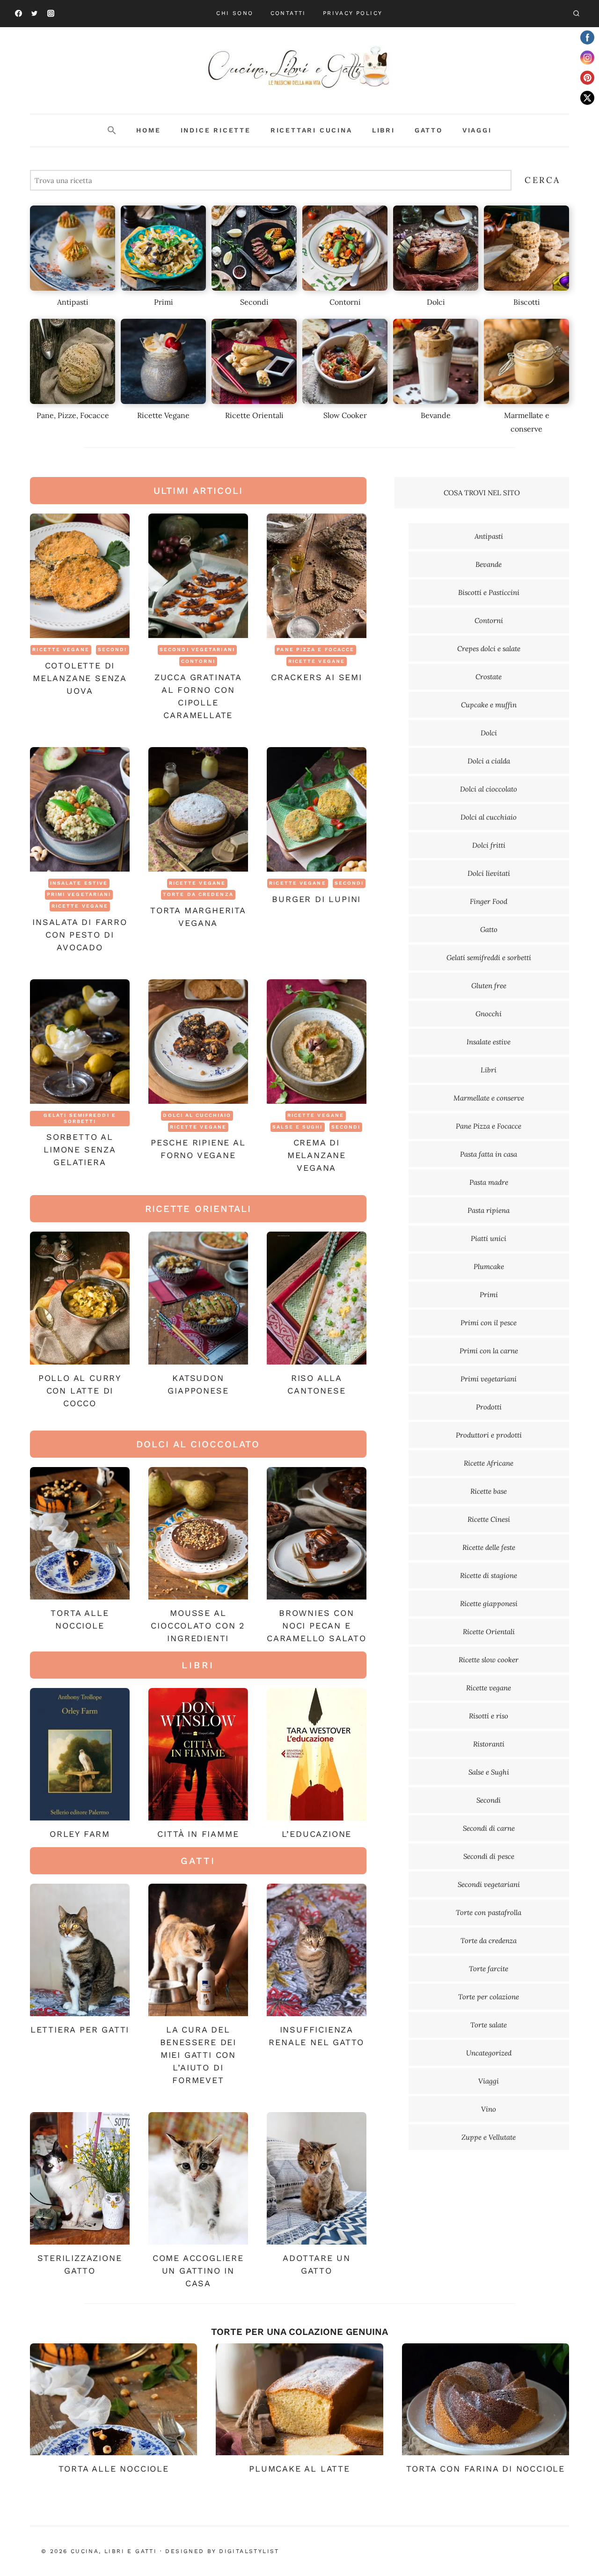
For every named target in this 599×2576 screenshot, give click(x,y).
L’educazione (317, 1834)
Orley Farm (80, 1834)
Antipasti (489, 536)
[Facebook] (18, 14)
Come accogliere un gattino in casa (198, 2271)
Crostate (489, 677)
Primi (489, 1295)
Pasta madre (489, 1182)
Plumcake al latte (299, 2469)
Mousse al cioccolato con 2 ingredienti (198, 1626)
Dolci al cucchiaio (197, 1115)
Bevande (489, 564)
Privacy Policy (353, 13)
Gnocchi (489, 1014)
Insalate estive (79, 883)
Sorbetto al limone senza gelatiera (80, 1149)
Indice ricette (216, 130)
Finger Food (489, 901)
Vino (489, 2109)
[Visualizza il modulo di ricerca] (576, 14)
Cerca (543, 180)
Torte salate (489, 2025)
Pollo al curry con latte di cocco (80, 1391)
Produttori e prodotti (489, 1435)
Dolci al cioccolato (489, 789)
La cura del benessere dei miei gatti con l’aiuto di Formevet (198, 2055)
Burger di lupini (316, 899)
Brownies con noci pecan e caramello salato (317, 1626)
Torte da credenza (198, 894)
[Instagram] (51, 14)
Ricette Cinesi (489, 1519)
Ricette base (489, 1491)
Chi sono (235, 13)
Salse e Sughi (297, 1127)
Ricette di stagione (489, 1575)
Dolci (489, 733)
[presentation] (80, 576)
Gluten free (489, 986)
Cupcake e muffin (489, 705)
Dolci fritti (489, 845)
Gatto (429, 130)
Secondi (113, 650)
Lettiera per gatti (80, 2029)
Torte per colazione (489, 1997)
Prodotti (489, 1407)
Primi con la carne (489, 1351)
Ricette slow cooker (489, 1660)
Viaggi (477, 130)
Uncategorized (489, 2053)
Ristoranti (489, 1744)
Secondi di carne (489, 1828)
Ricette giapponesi (489, 1604)
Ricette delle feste (489, 1547)
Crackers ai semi (317, 677)
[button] (112, 131)
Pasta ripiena (489, 1210)
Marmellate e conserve (489, 1098)
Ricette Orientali (489, 1632)
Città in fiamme (198, 1834)
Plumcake (489, 1266)
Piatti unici (489, 1238)
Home (148, 130)
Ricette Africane (489, 1463)
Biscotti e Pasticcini (489, 592)
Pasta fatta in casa (489, 1154)
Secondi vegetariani (197, 650)
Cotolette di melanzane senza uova (80, 678)
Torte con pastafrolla (489, 1912)
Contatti (288, 13)
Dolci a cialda (489, 761)
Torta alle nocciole (114, 2469)
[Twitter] (35, 14)
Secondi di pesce (489, 1856)
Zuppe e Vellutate (489, 2137)
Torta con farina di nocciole (486, 2469)
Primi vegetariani (79, 894)
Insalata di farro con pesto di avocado (80, 935)
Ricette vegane (61, 650)
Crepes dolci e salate (489, 649)
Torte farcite (489, 1969)
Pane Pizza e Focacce (315, 650)
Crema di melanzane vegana (317, 1155)
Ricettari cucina (311, 130)
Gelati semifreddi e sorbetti (80, 1118)
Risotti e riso (489, 1716)
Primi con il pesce (489, 1323)
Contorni (198, 661)
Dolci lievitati (489, 873)
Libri (384, 130)
